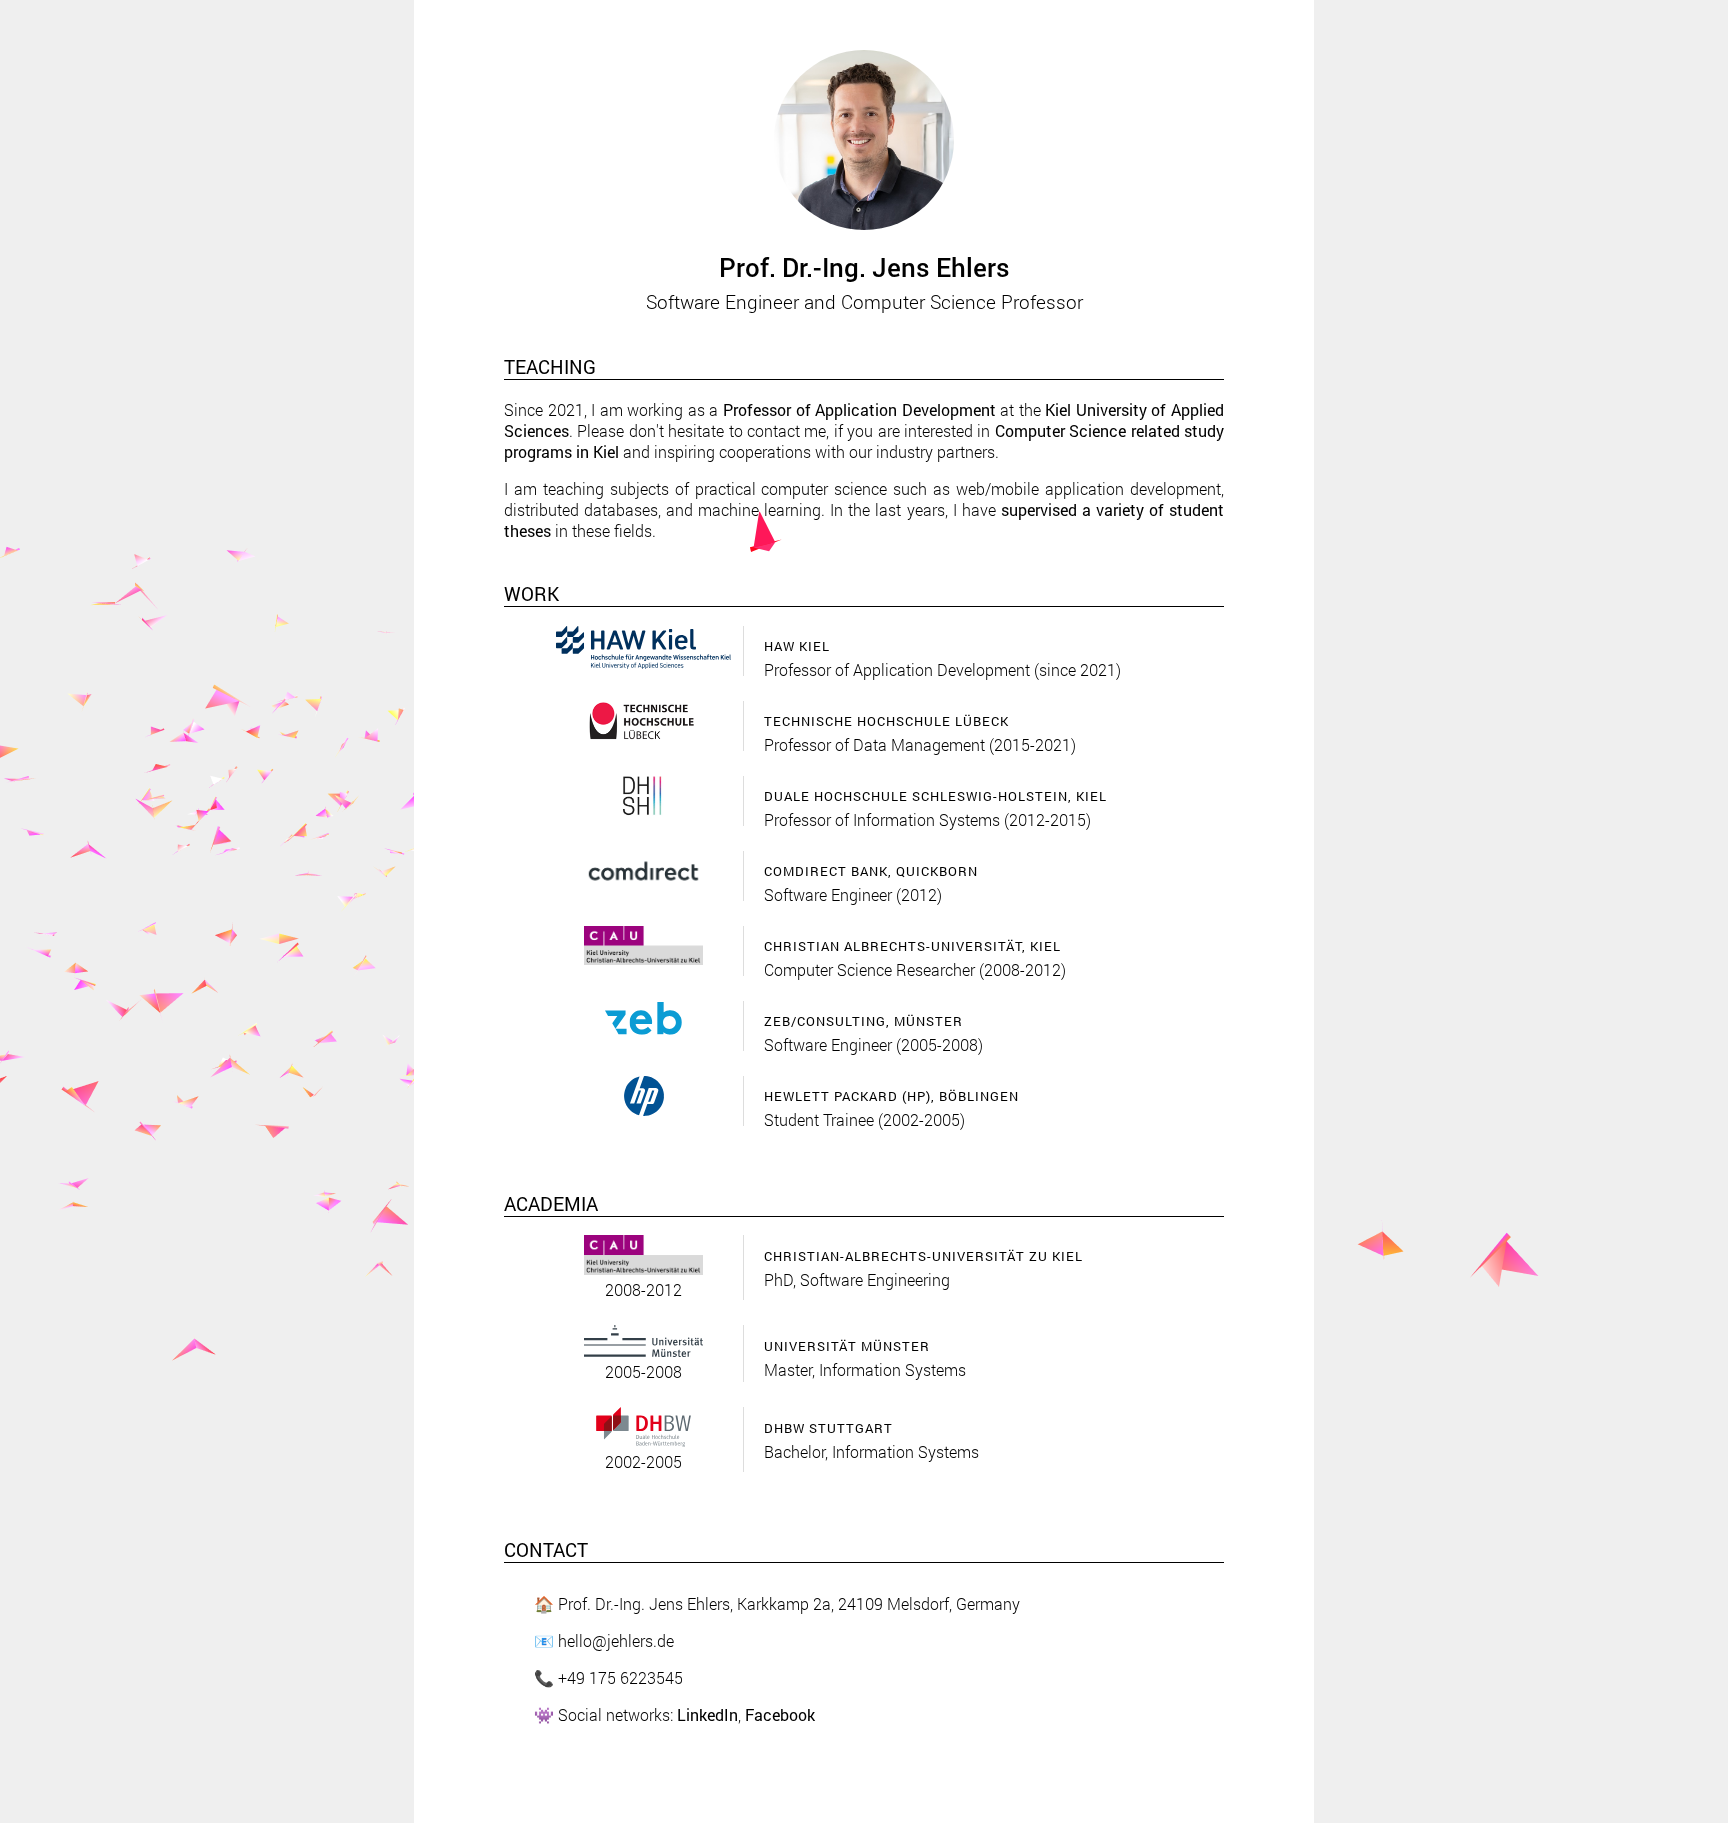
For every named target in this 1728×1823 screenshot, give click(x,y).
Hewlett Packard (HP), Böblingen (891, 1096)
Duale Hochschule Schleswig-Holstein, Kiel (935, 796)
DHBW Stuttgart (828, 1428)
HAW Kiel (797, 646)
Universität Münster (847, 1346)
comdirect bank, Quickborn (871, 871)
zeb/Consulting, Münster (863, 1021)
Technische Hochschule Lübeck (886, 721)
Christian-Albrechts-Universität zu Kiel (923, 1256)
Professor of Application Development (859, 409)
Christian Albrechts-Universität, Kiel (912, 946)
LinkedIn (707, 1714)
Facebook (780, 1714)
